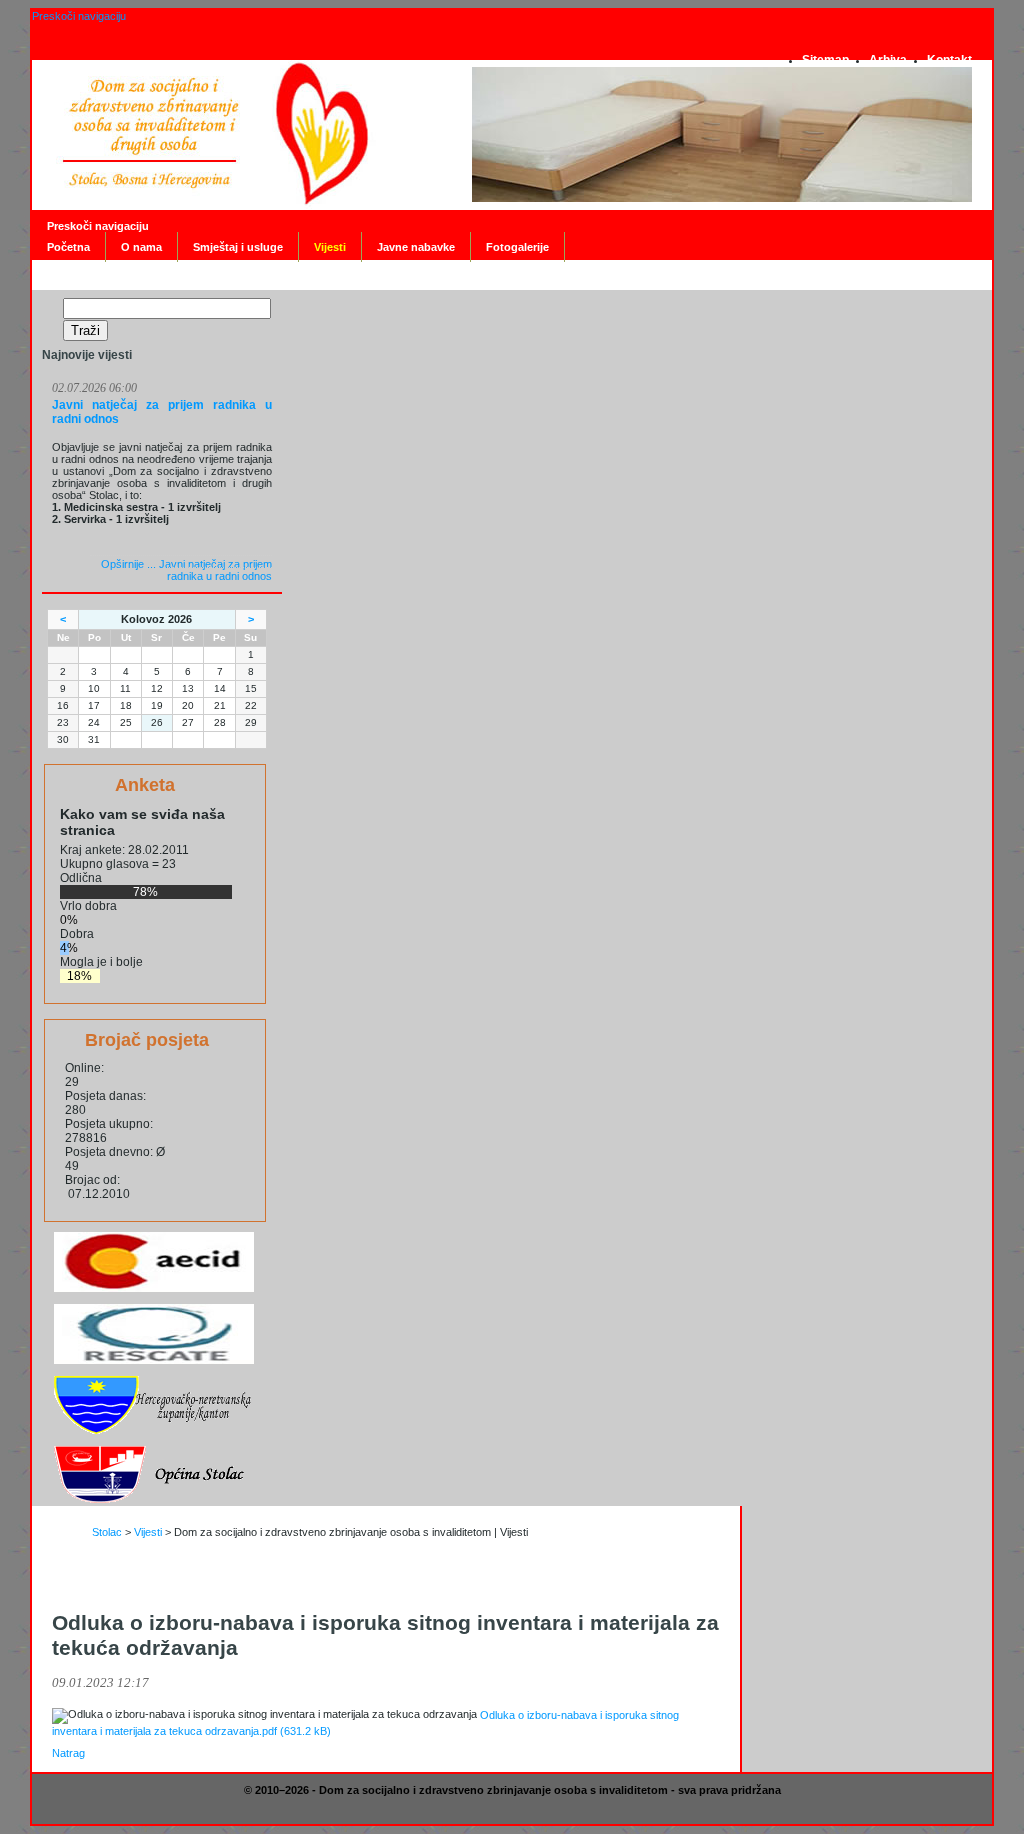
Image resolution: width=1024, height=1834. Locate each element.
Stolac (107, 1532)
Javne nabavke (416, 247)
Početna (68, 247)
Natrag (68, 1753)
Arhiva (888, 60)
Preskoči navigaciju (79, 16)
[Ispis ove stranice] (60, 1570)
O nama (141, 247)
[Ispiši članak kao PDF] (79, 1570)
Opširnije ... (186, 570)
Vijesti (330, 247)
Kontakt (949, 60)
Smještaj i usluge (238, 247)
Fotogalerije (517, 247)
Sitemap (825, 60)
